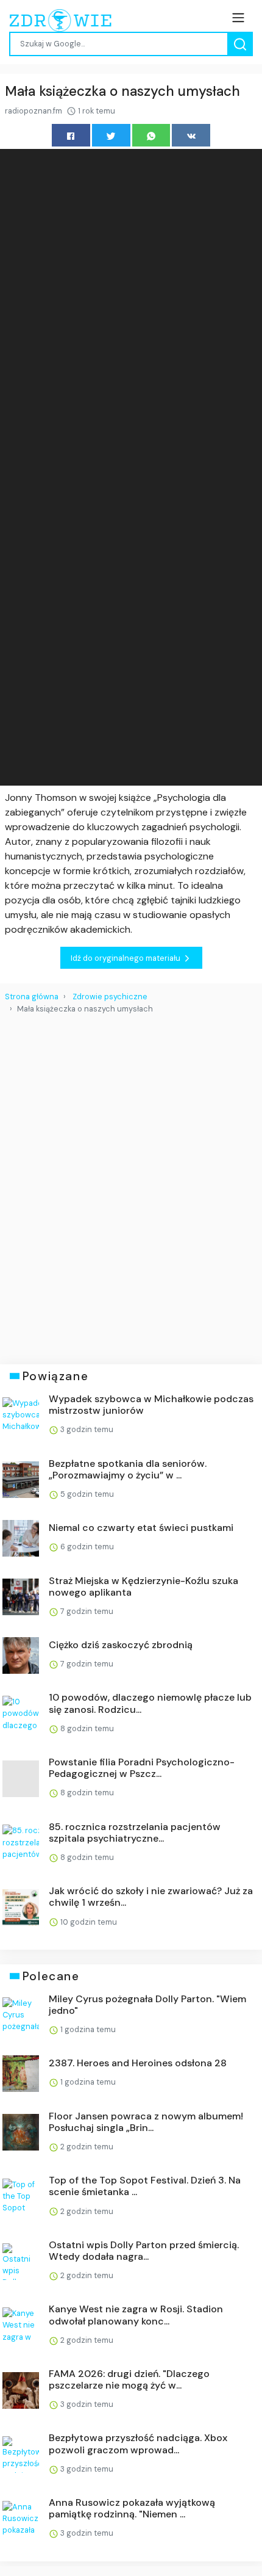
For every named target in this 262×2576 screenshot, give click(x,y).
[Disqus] (131, 1184)
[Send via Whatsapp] (151, 135)
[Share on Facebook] (71, 135)
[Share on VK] (191, 135)
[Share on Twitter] (111, 135)
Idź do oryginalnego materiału (126, 958)
